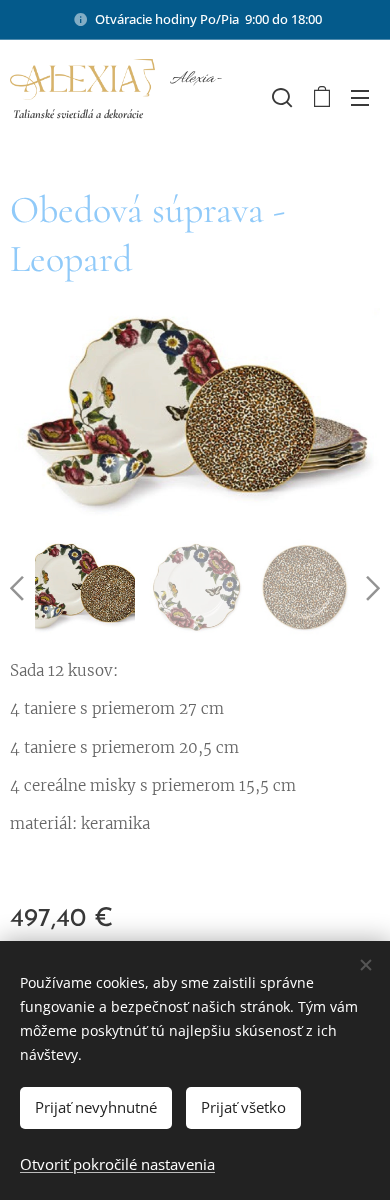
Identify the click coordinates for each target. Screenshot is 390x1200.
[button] (280, 97)
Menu (360, 97)
